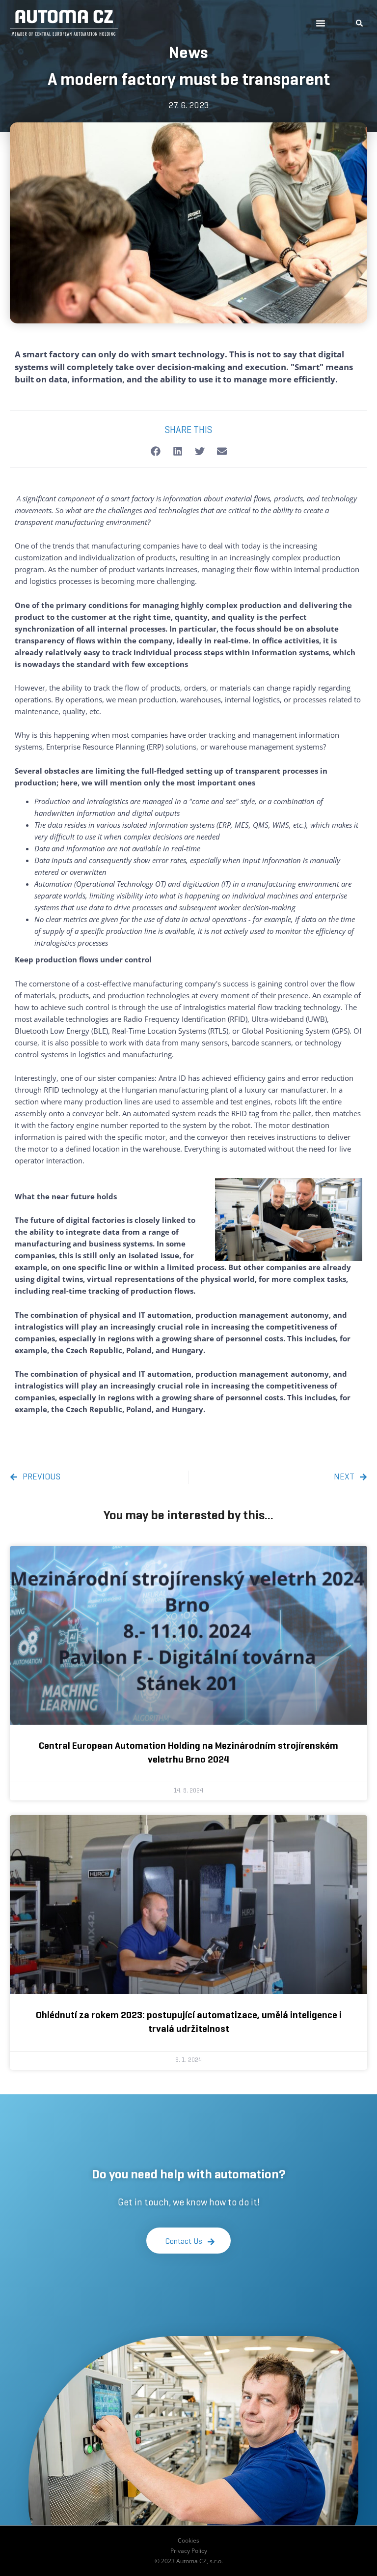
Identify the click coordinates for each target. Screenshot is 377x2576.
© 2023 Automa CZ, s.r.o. (189, 2561)
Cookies (188, 2540)
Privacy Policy (189, 2551)
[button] (321, 23)
